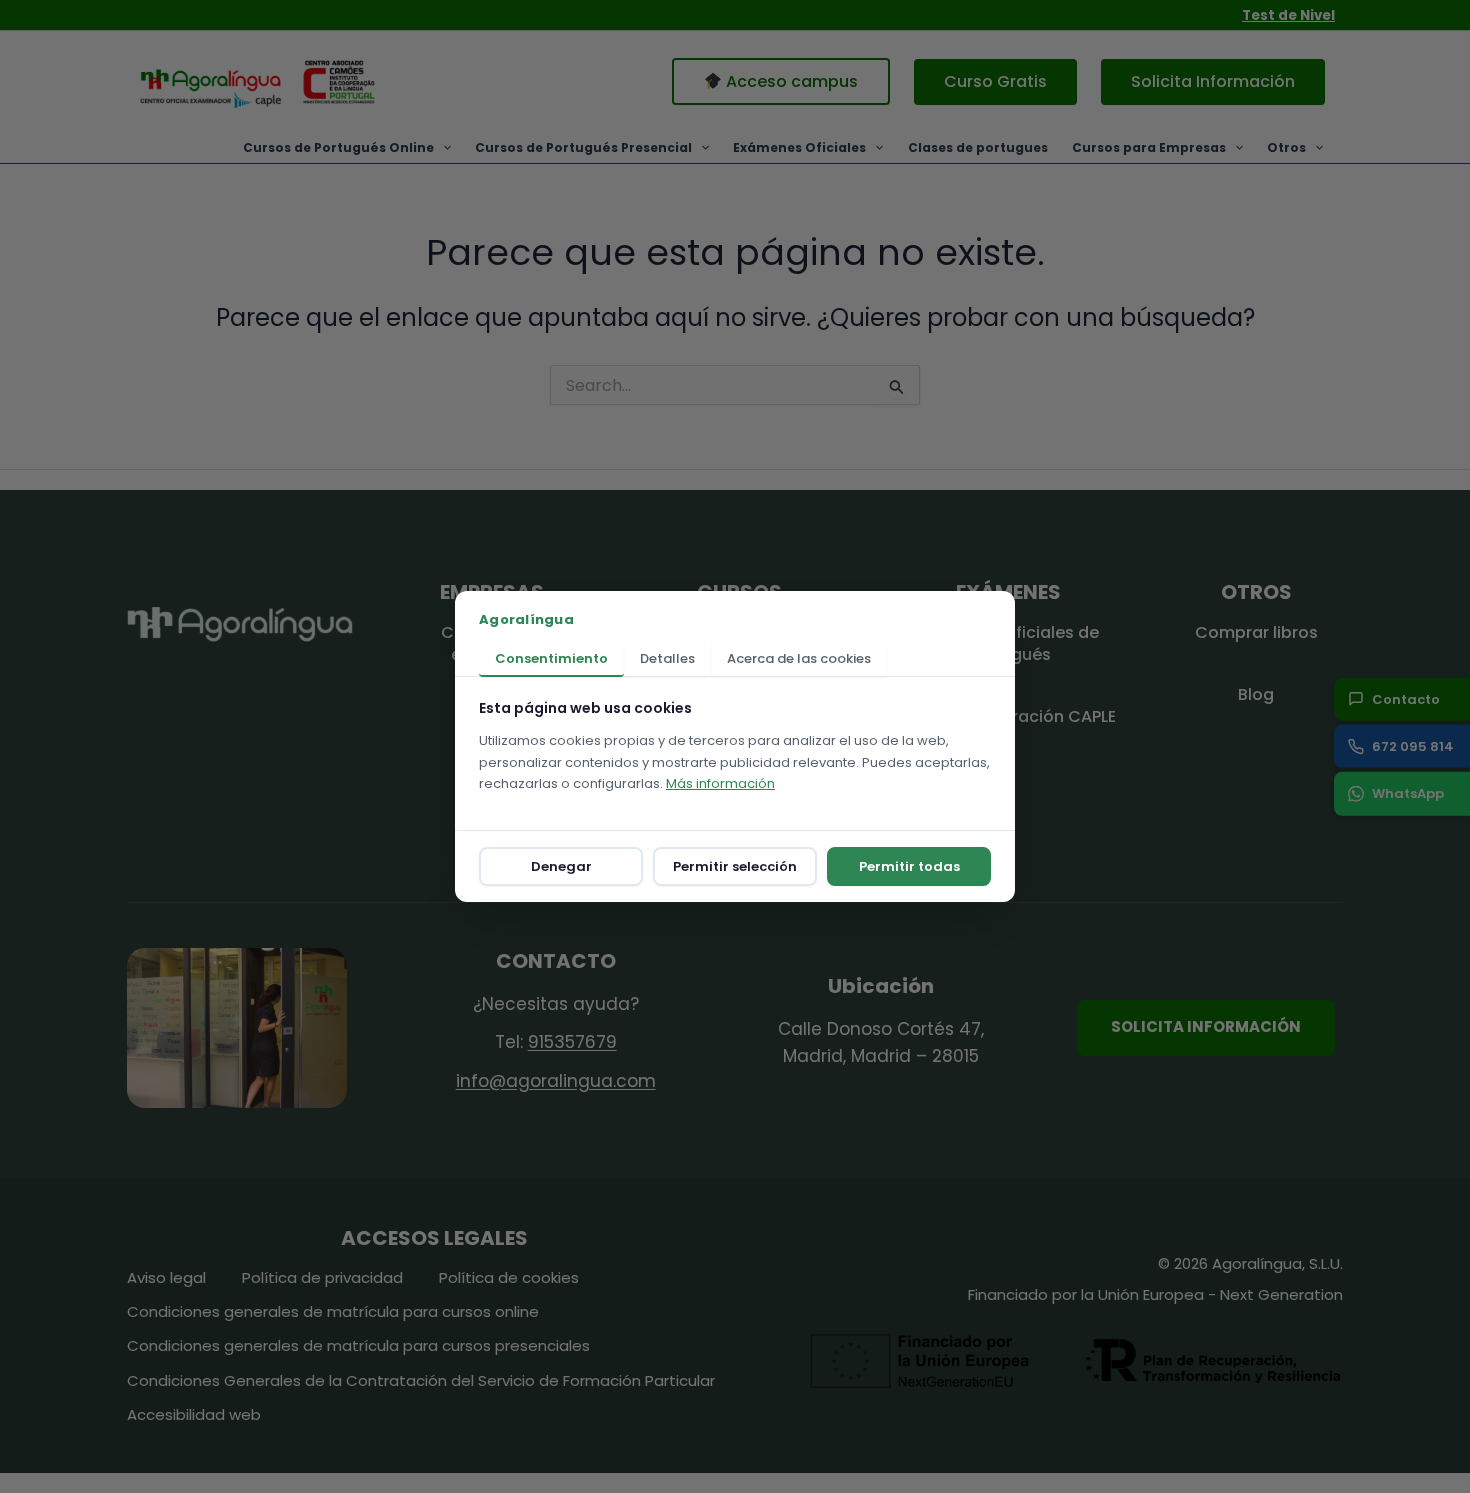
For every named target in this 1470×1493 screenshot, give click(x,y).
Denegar (561, 866)
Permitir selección (735, 866)
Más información (720, 783)
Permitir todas (909, 866)
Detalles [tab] (667, 658)
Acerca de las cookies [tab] (799, 658)
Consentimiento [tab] (551, 658)
